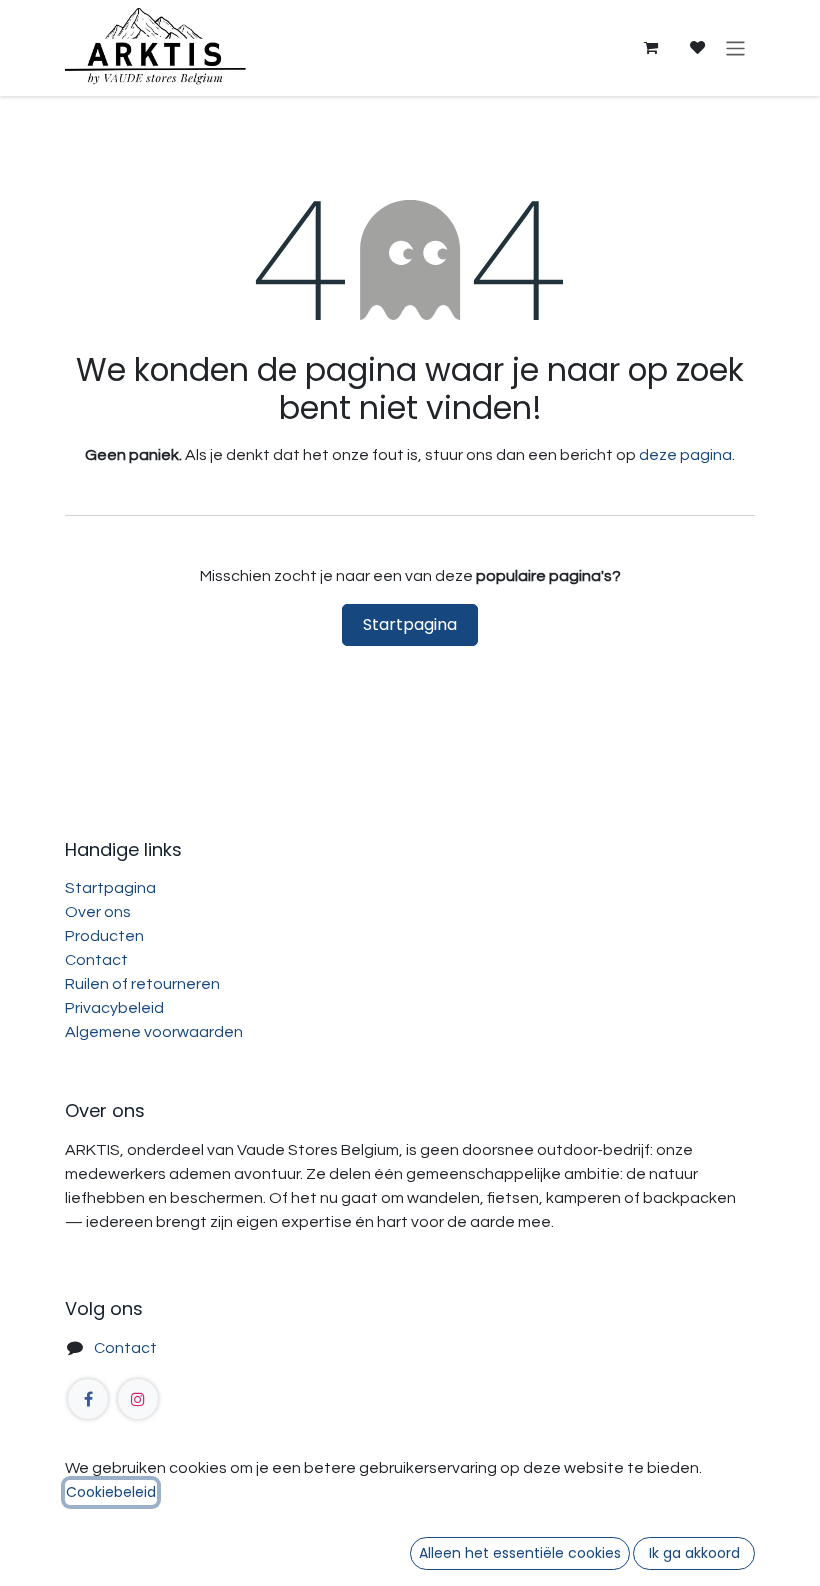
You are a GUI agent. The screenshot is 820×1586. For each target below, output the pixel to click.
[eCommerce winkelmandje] (650, 48)
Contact (96, 960)
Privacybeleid (114, 1008)
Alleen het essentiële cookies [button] (520, 1553)
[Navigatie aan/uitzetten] (735, 47)
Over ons (98, 912)
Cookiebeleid (111, 1492)
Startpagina (410, 624)
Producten (104, 936)
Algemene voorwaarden (154, 1032)
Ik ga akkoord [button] (694, 1553)
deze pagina (685, 455)
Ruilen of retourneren (142, 984)
